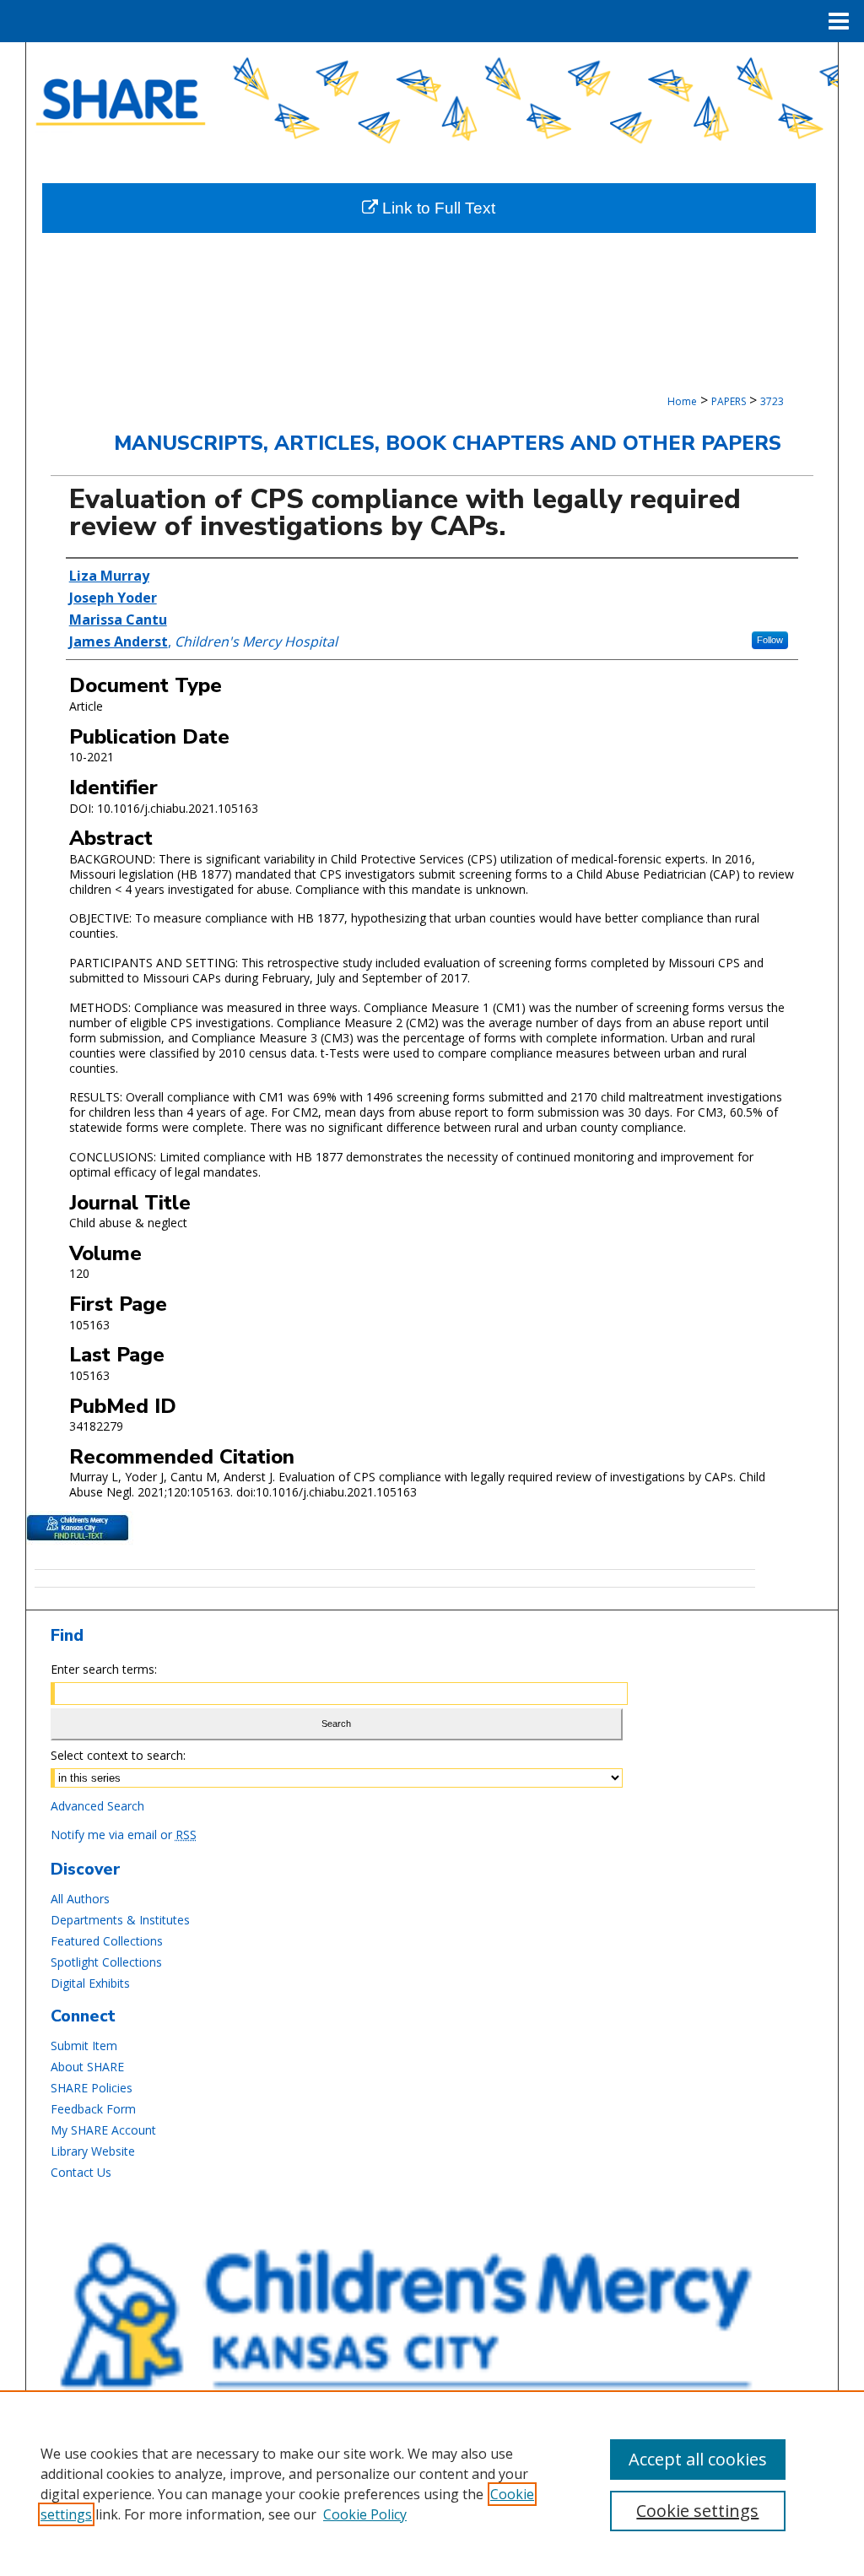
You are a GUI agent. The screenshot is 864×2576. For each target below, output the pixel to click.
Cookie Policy (365, 2514)
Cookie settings (697, 2511)
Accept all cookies (698, 2459)
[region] (432, 2483)
